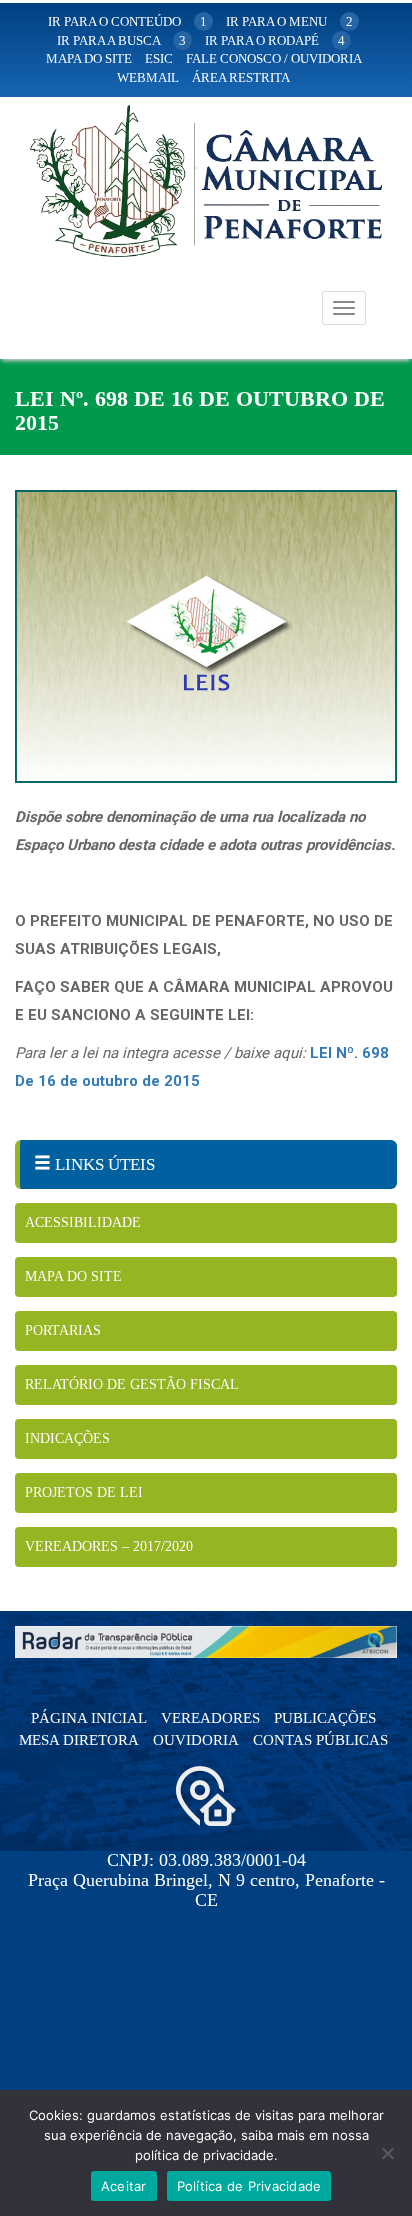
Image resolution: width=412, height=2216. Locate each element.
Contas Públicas (320, 1740)
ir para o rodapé (275, 40)
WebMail (148, 77)
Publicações (325, 1718)
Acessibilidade (83, 1222)
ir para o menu (289, 21)
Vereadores (210, 1718)
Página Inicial (89, 1718)
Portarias (63, 1330)
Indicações (67, 1438)
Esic (159, 58)
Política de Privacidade (249, 2186)
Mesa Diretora (79, 1740)
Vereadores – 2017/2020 (109, 1546)
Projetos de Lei (84, 1492)
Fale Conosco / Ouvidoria (274, 58)
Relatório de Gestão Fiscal (132, 1384)
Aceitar (124, 2186)
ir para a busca (121, 40)
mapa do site (89, 58)
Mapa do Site (73, 1276)
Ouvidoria (196, 1740)
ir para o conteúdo (127, 21)
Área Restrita (241, 77)
